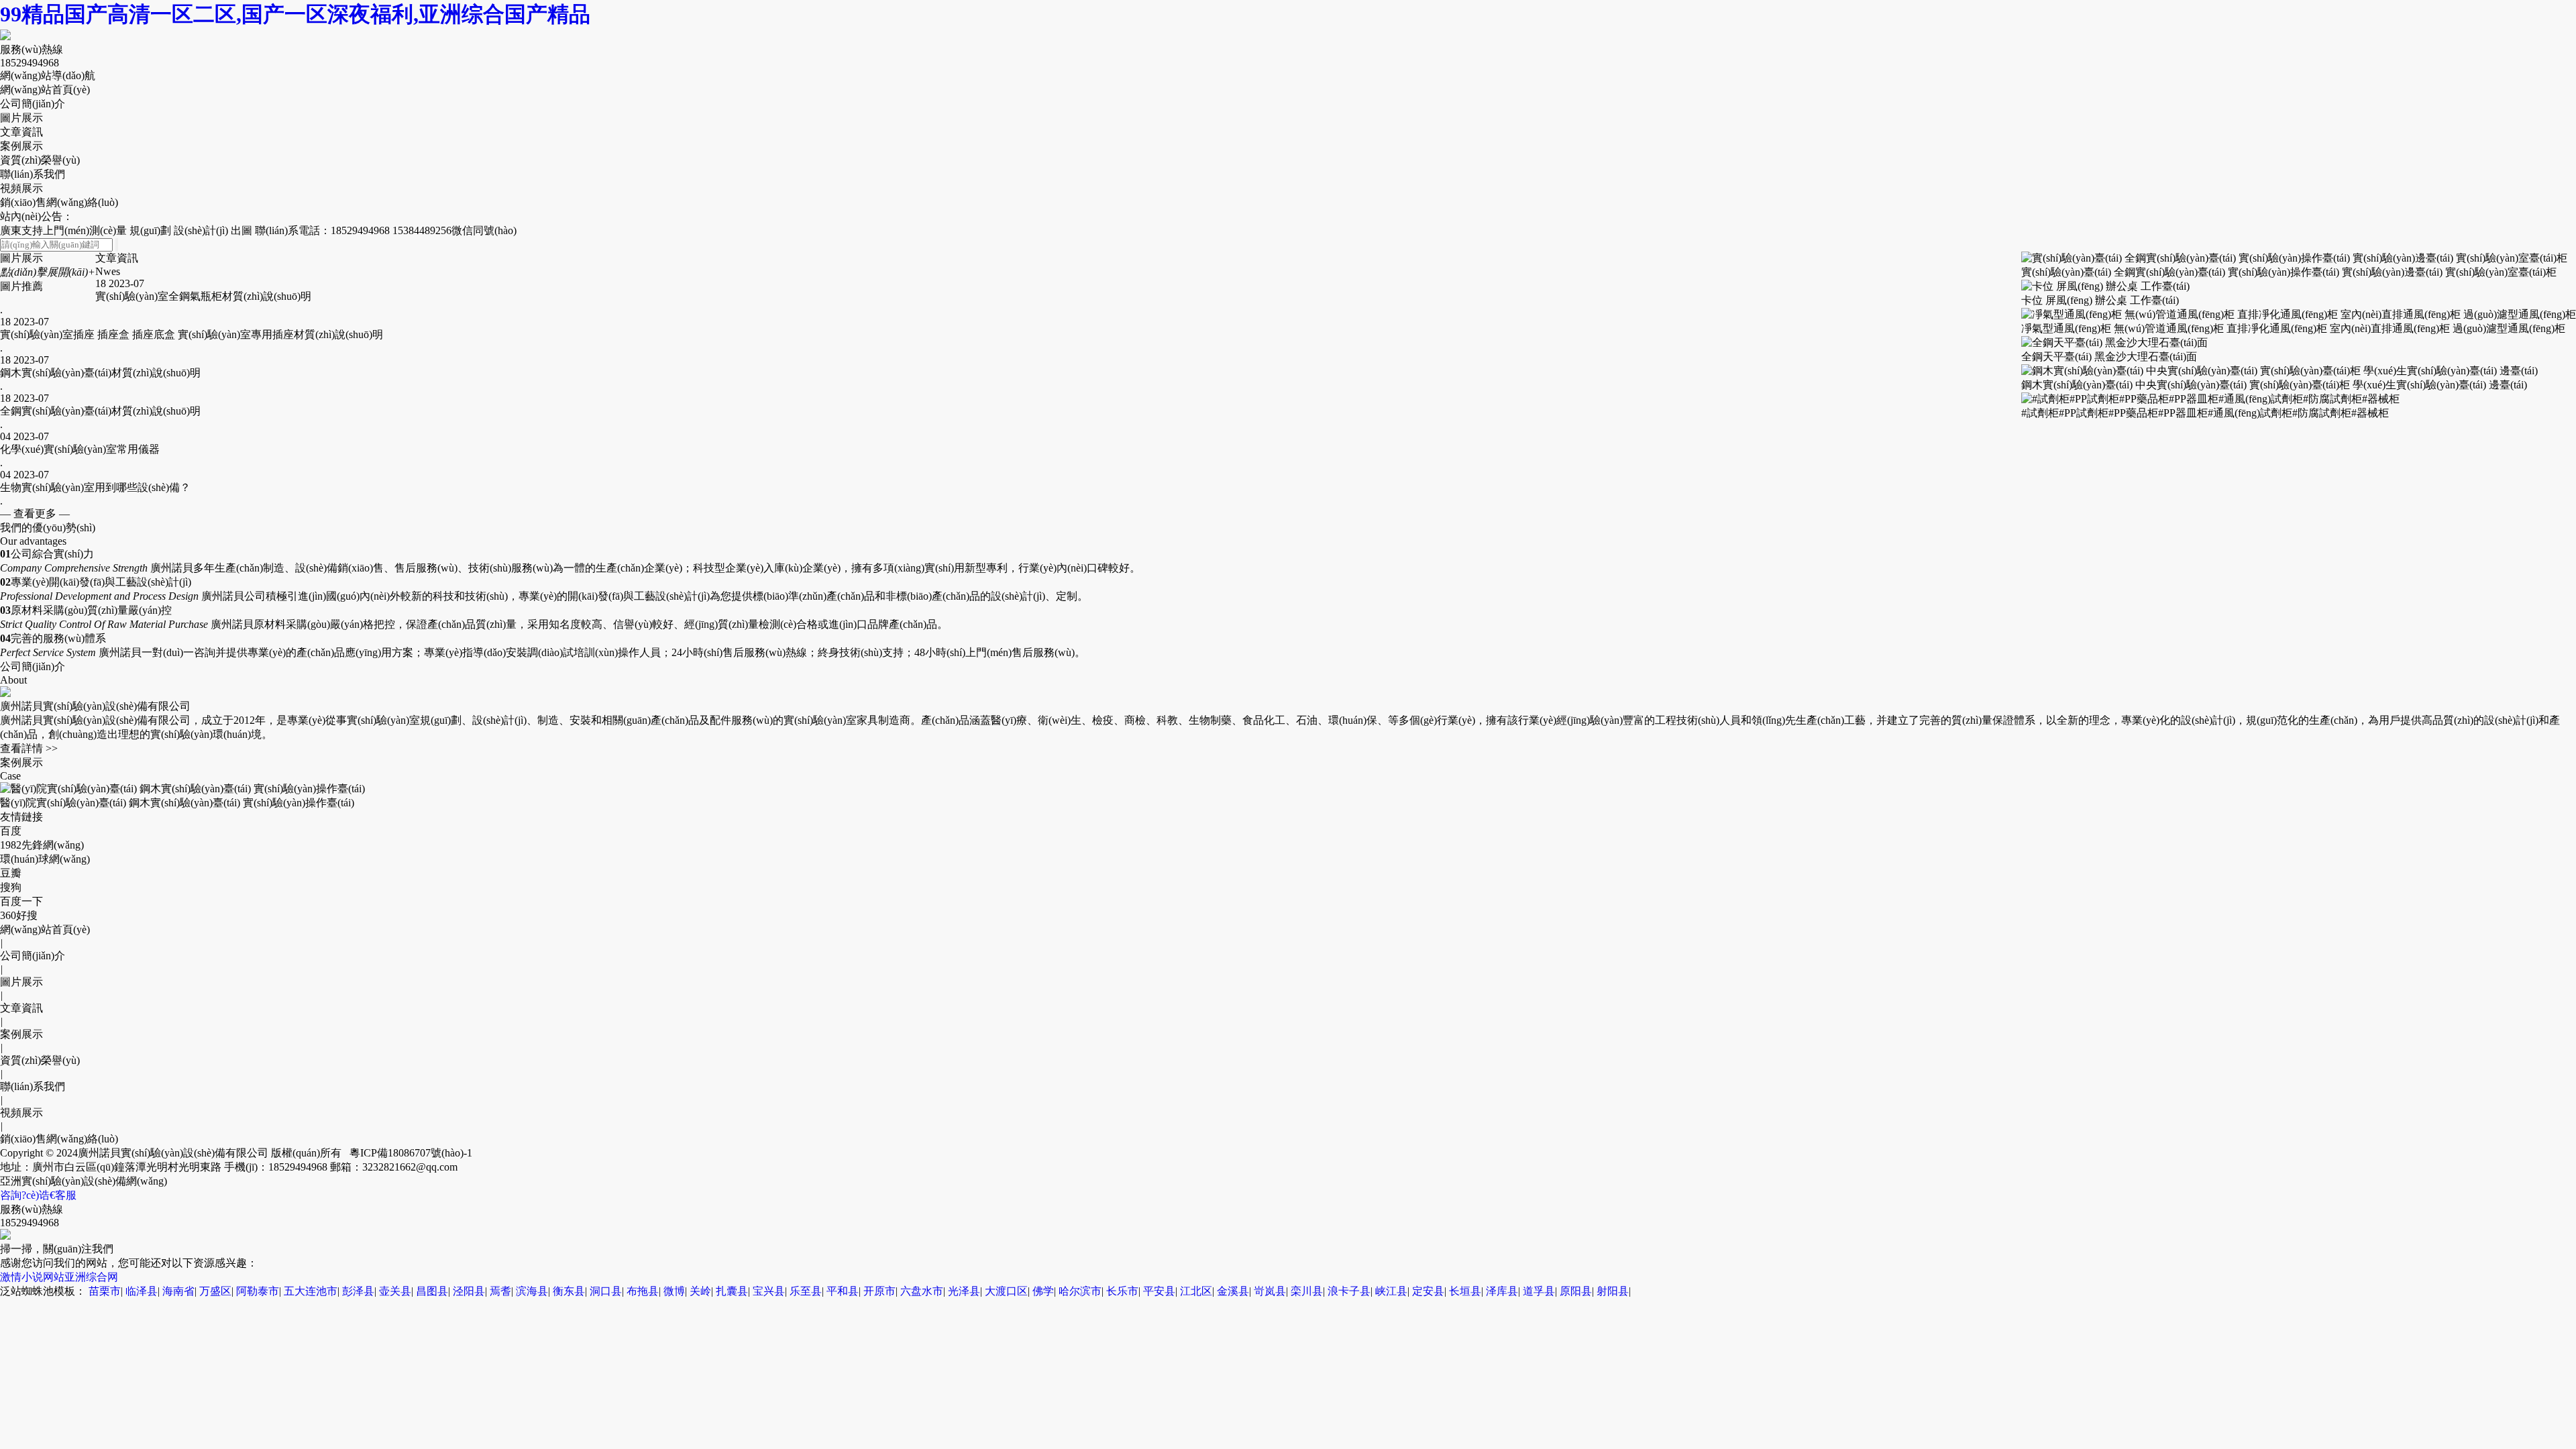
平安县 (1159, 1291)
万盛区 (215, 1291)
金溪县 (1233, 1291)
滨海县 (532, 1291)
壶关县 (395, 1291)
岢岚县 (1270, 1291)
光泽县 (964, 1291)
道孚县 (1539, 1291)
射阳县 (1613, 1291)
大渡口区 (1006, 1291)
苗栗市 (105, 1291)
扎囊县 (732, 1291)
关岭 (700, 1291)
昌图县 (432, 1291)
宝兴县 (769, 1291)
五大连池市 (311, 1291)
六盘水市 (922, 1291)
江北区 (1196, 1291)
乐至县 (806, 1291)
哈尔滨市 (1080, 1291)
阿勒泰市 (258, 1291)
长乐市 (1122, 1291)
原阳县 (1576, 1291)
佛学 (1043, 1291)
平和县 (843, 1291)
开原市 (879, 1291)
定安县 (1428, 1291)
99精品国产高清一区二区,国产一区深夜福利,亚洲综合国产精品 (295, 14)
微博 (674, 1291)
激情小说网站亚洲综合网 (59, 1277)
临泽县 (142, 1291)
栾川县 (1307, 1291)
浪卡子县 (1349, 1291)
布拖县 (643, 1291)
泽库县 (1502, 1291)
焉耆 (500, 1291)
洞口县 (606, 1291)
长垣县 (1465, 1291)
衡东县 (569, 1291)
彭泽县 (358, 1291)
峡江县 (1391, 1291)
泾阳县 (469, 1291)
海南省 (178, 1291)
